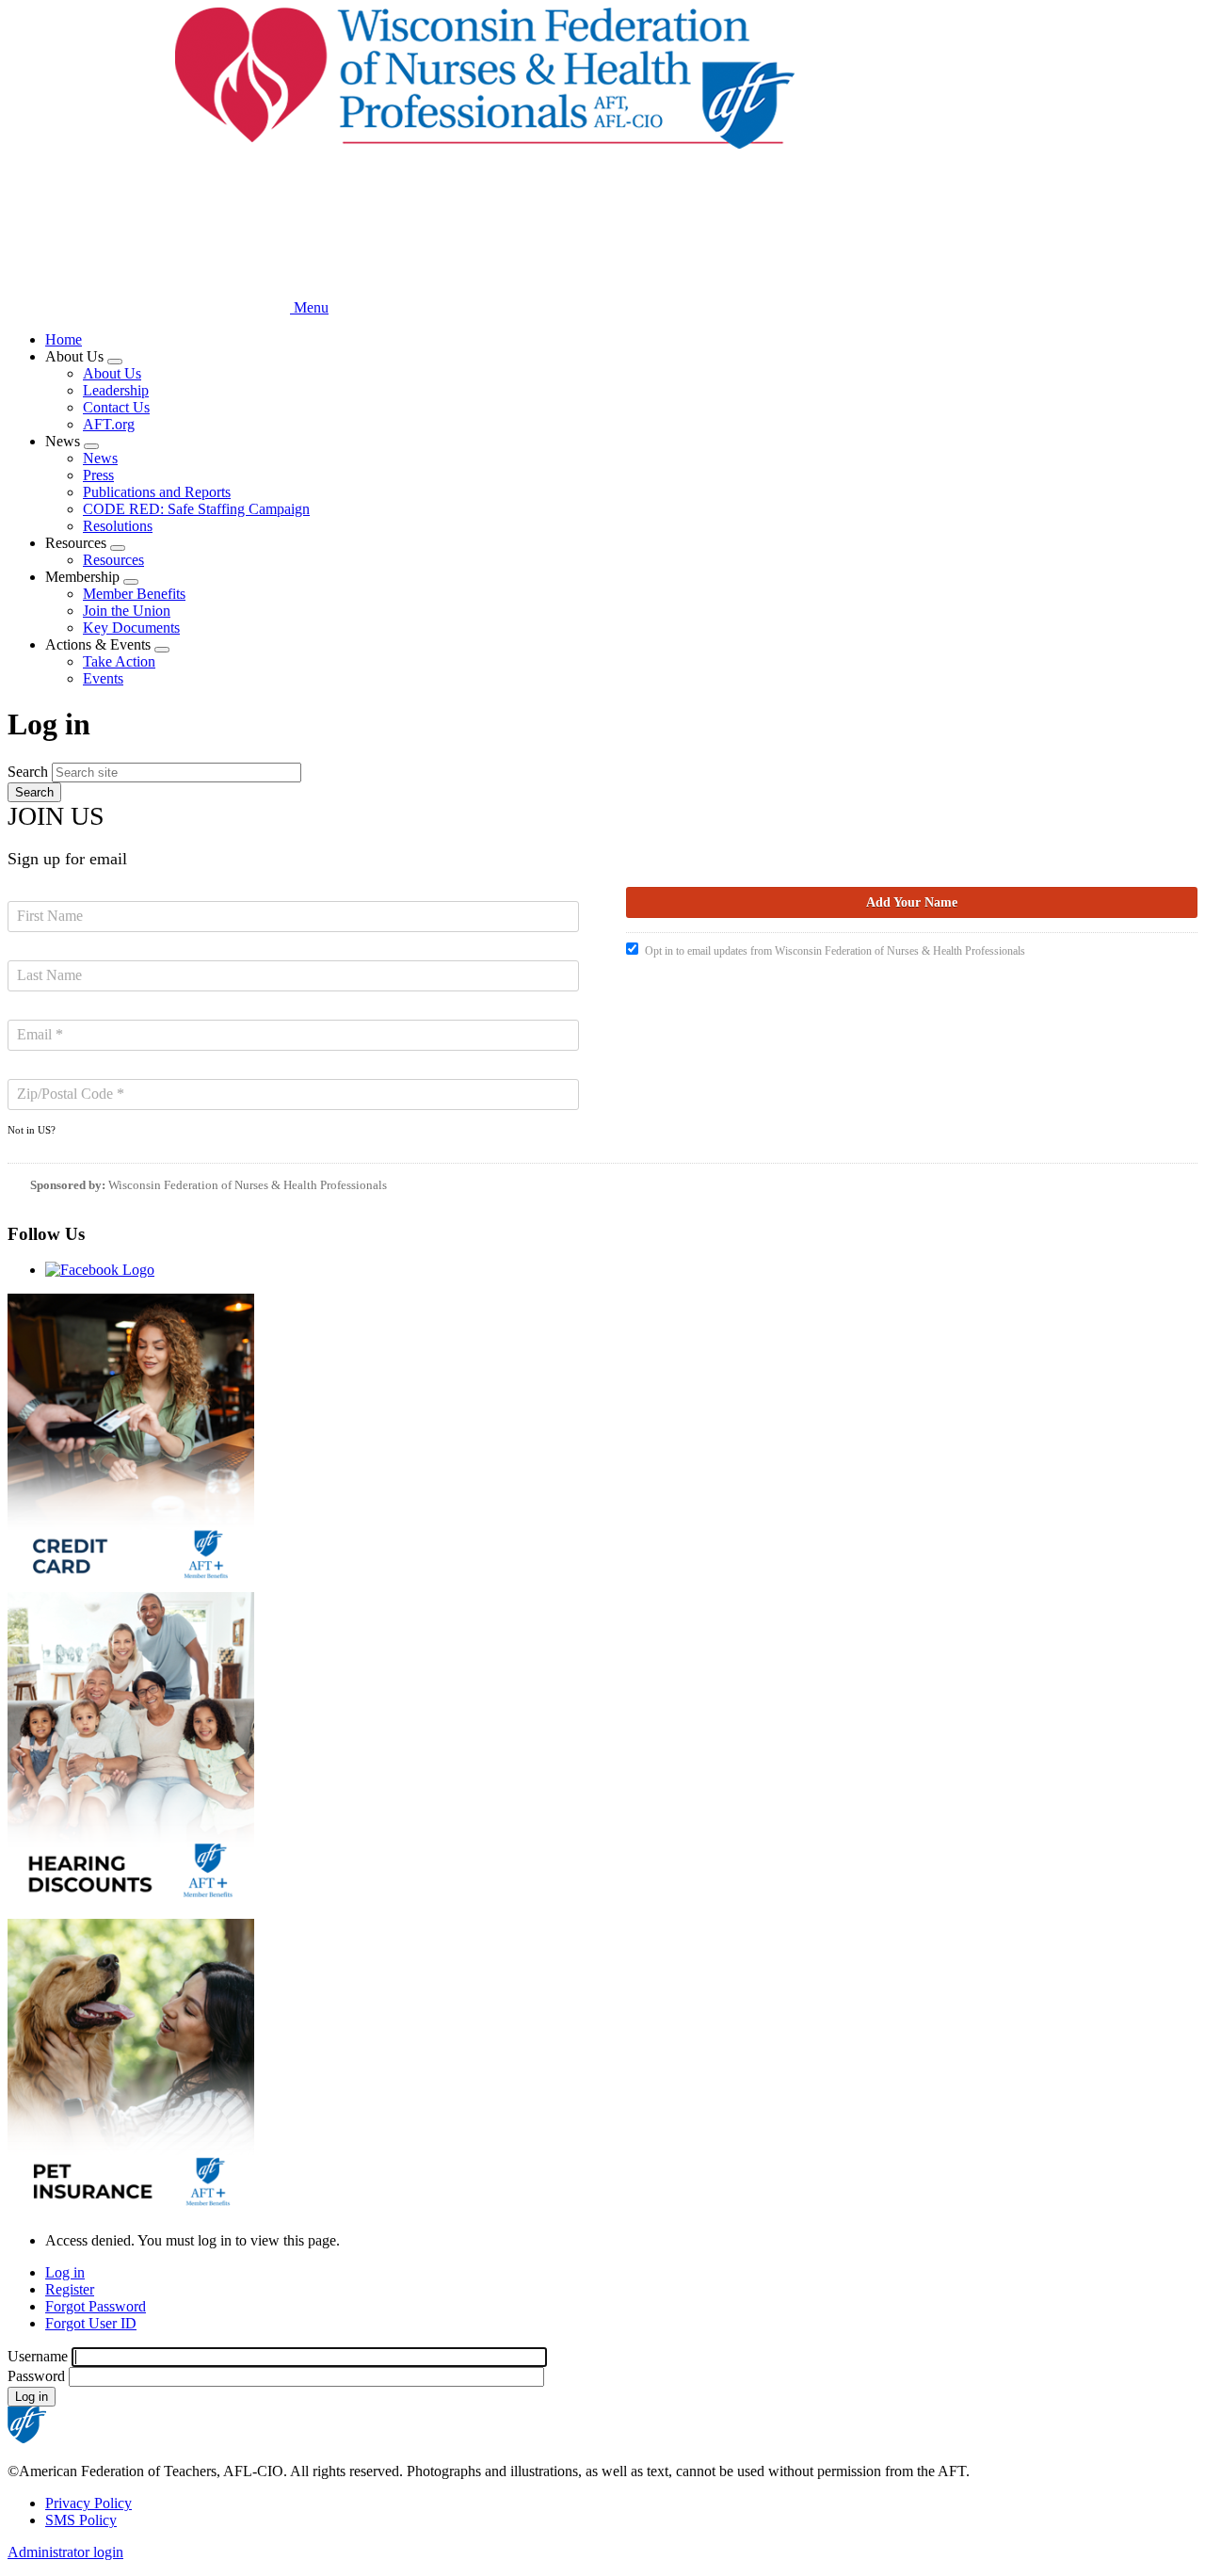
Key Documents (131, 628)
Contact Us (116, 407)
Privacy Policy (88, 2503)
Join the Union (127, 611)
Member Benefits (134, 594)
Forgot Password (96, 2306)
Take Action (119, 661)
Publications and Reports (157, 492)
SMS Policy (81, 2520)
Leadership (116, 390)
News (100, 458)
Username (38, 2356)
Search (28, 772)
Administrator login (65, 2552)
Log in (65, 2272)
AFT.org (109, 424)
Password (36, 2376)
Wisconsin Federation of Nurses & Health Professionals (248, 1185)
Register (70, 2289)
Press (98, 475)
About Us (112, 373)
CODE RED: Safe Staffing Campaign (196, 509)
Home (64, 339)
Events (103, 678)
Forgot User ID (91, 2323)
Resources (113, 560)
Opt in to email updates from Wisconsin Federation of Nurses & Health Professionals (835, 951)
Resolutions (118, 526)
